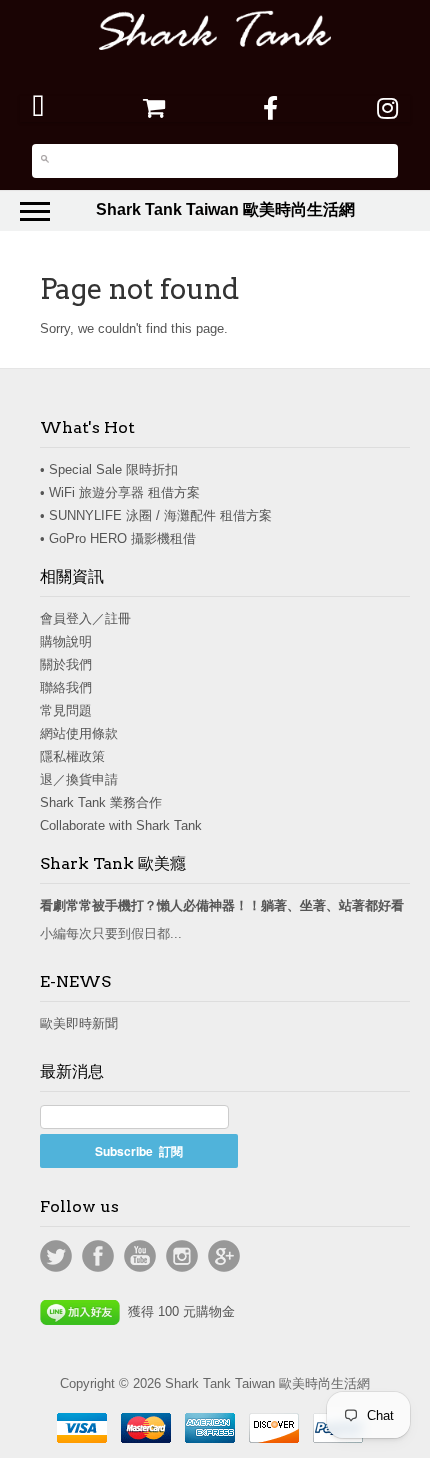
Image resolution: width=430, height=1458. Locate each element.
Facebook (98, 1256)
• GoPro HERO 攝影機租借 (118, 538)
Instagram (182, 1256)
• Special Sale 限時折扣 (109, 469)
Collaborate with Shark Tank (121, 825)
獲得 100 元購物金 (177, 1311)
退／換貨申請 (79, 779)
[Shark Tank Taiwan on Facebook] (270, 108)
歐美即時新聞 (79, 1023)
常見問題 (66, 710)
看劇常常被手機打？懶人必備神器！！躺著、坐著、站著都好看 (222, 905)
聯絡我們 (66, 687)
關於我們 (66, 664)
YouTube (140, 1256)
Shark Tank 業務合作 (101, 802)
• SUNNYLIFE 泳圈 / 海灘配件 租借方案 (156, 515)
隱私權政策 (72, 756)
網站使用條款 (79, 733)
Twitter (56, 1256)
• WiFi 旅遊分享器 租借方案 (120, 492)
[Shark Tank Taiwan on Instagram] (387, 108)
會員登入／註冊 (85, 618)
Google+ (224, 1256)
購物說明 (66, 641)
